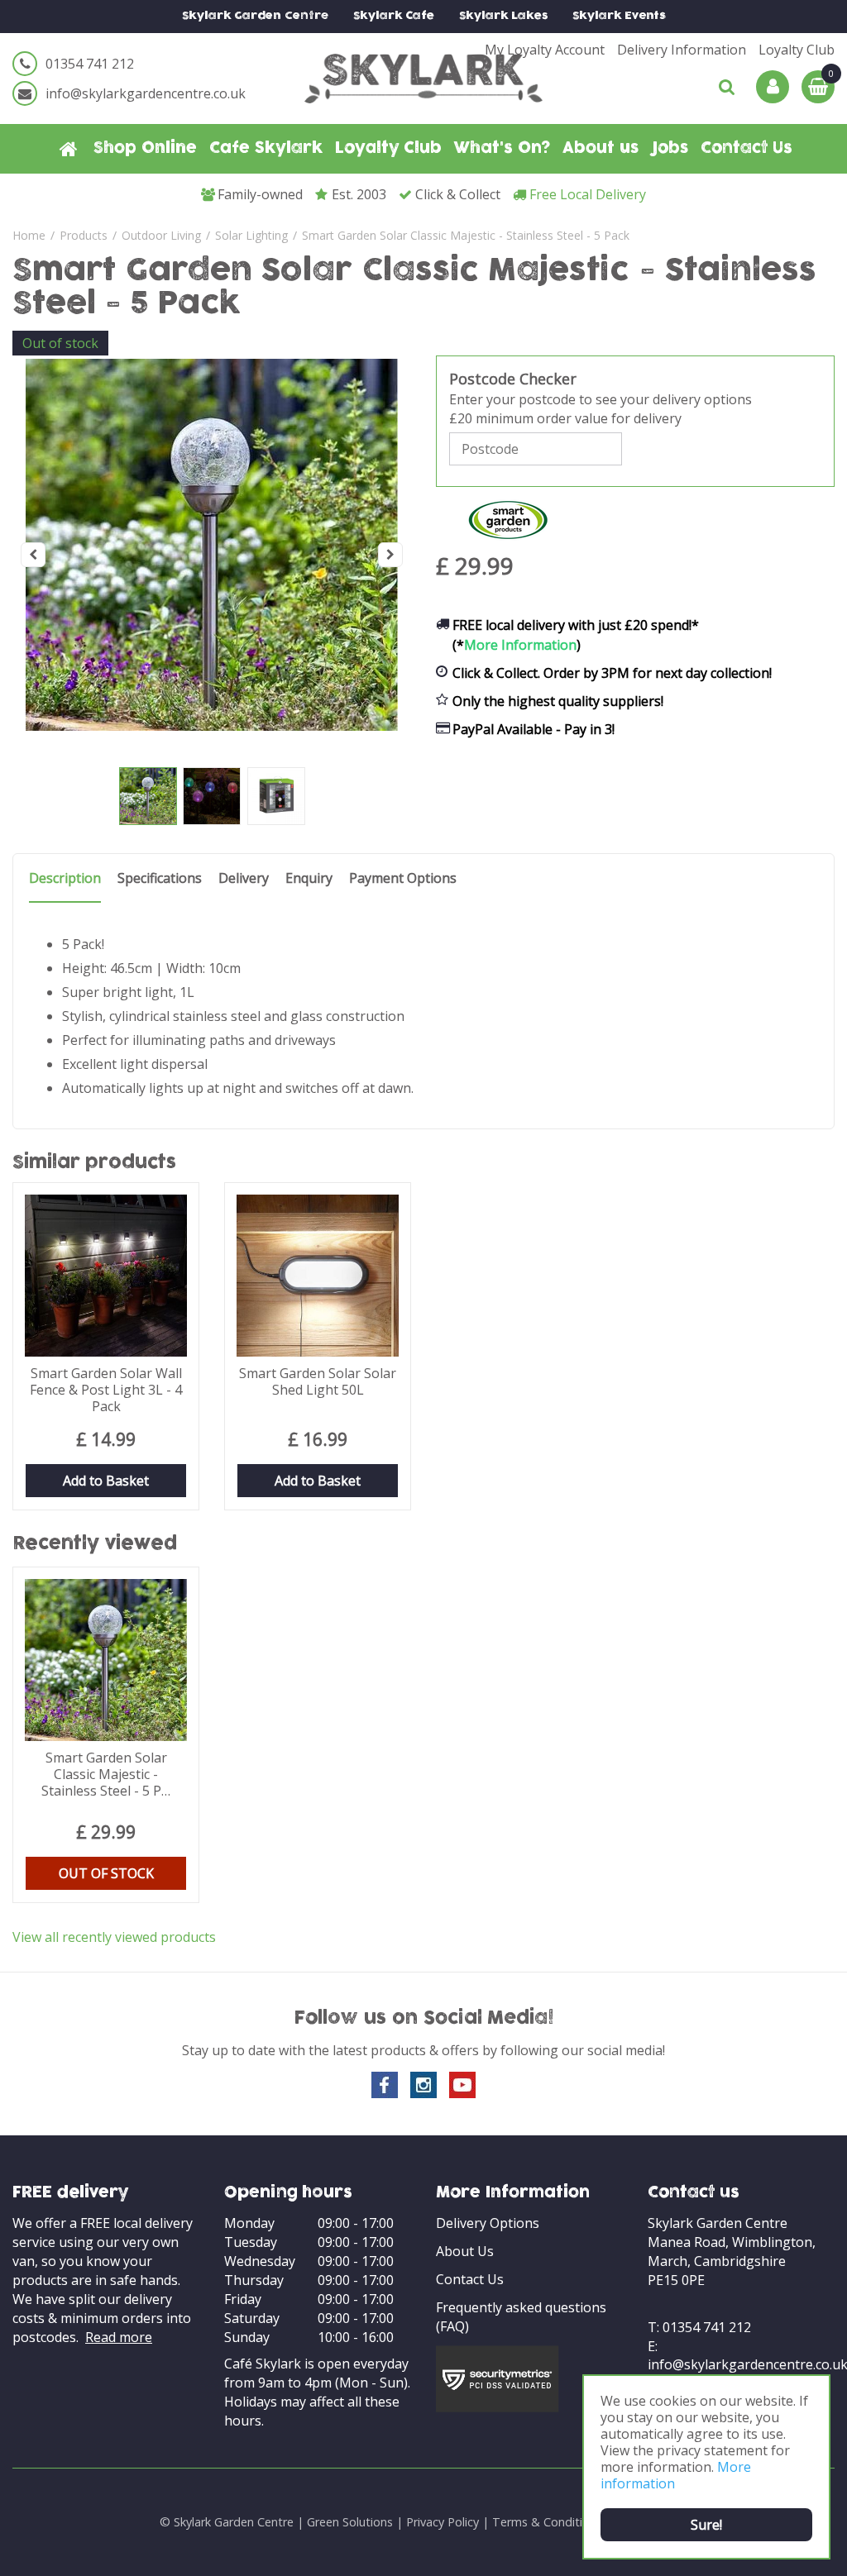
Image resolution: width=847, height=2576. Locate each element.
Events (619, 16)
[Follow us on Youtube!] (462, 2085)
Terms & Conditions (547, 2522)
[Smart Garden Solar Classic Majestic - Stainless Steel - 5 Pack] (212, 555)
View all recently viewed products (114, 1937)
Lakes (503, 16)
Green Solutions (350, 2522)
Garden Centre (255, 16)
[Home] (69, 149)
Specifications (160, 878)
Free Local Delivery (588, 194)
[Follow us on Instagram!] (423, 2085)
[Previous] (33, 555)
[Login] (773, 87)
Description (65, 878)
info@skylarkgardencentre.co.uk (146, 93)
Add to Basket (106, 1481)
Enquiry (309, 878)
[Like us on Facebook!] (385, 2085)
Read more (119, 2337)
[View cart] (818, 87)
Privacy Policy (443, 2522)
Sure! (706, 2525)
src (727, 87)
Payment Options (403, 878)
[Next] (390, 555)
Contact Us (470, 2279)
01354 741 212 (90, 64)
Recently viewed (95, 1545)
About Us (465, 2251)
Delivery (244, 878)
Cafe (394, 16)
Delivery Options (488, 2223)
